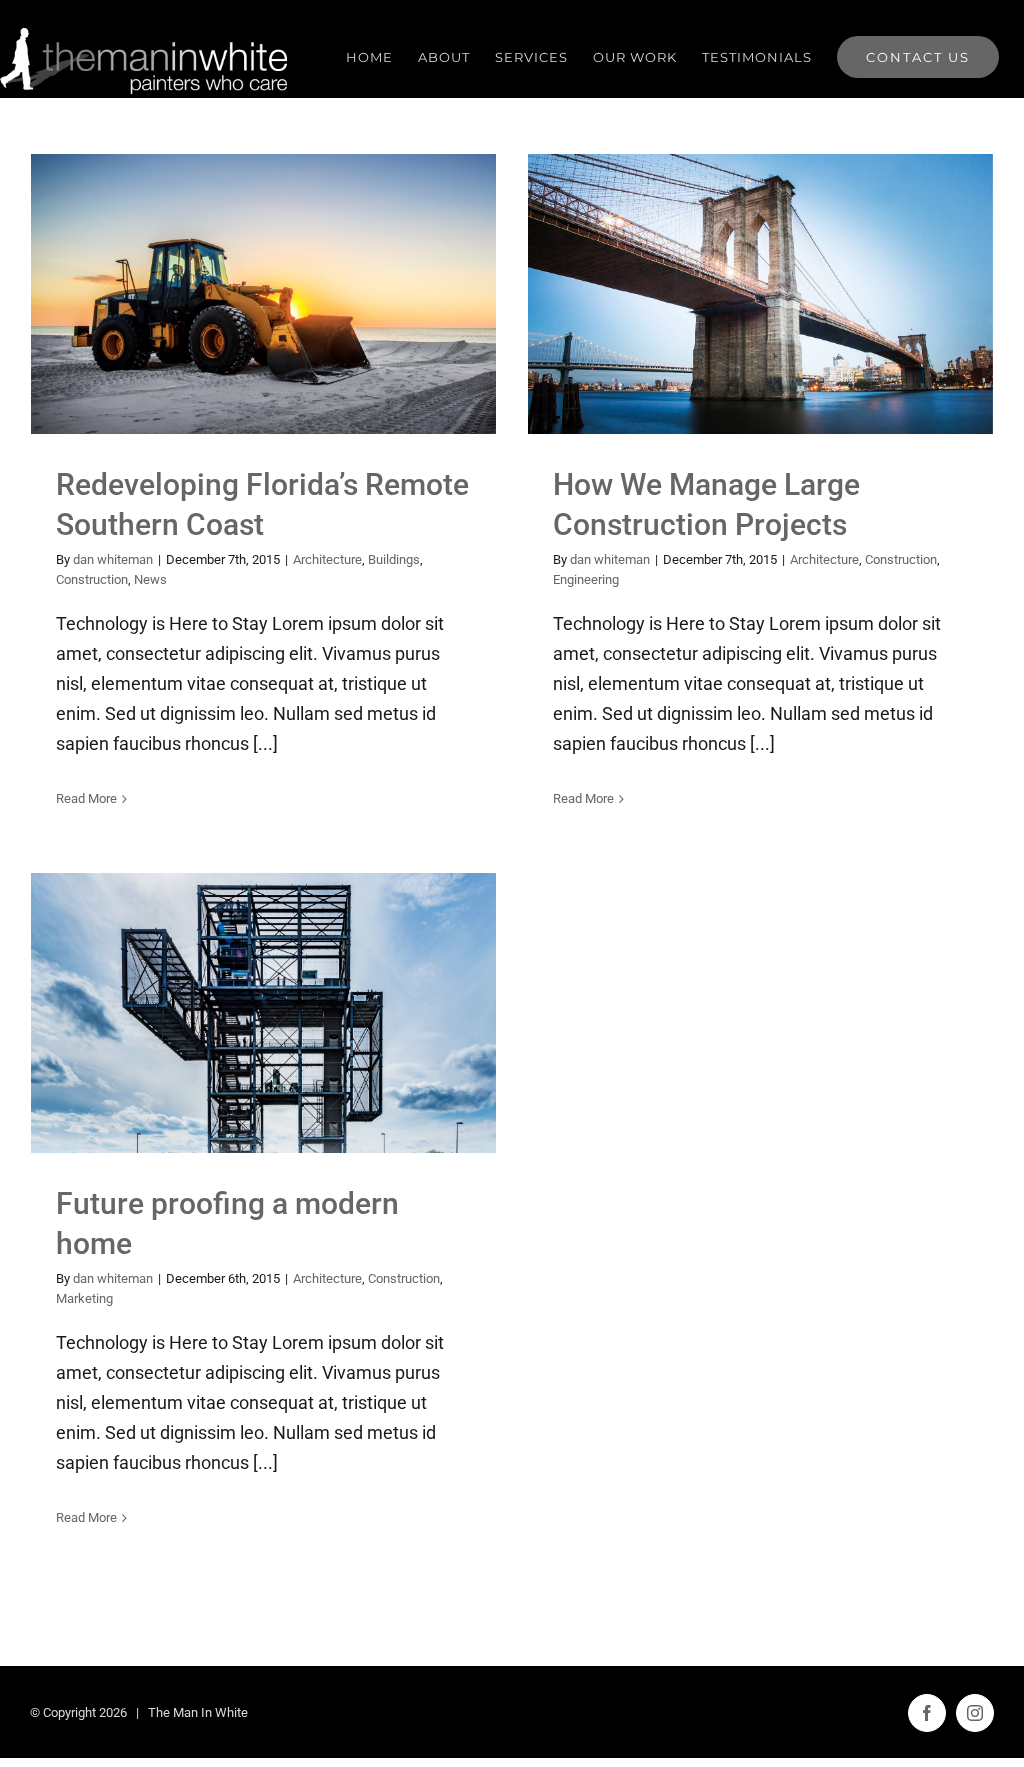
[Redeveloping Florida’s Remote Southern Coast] (263, 294)
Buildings (243, 345)
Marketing (340, 1064)
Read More (86, 798)
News (369, 345)
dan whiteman (113, 559)
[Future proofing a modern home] (263, 1013)
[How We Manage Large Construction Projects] (760, 294)
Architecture (176, 345)
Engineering (837, 345)
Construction (311, 345)
